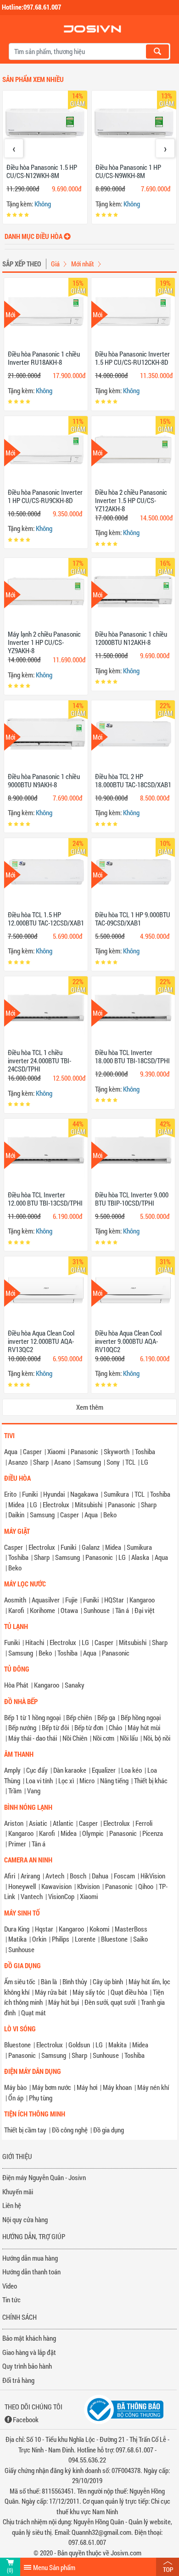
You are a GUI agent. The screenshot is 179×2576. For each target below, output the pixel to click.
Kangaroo (142, 1600)
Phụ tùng (41, 2098)
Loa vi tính (39, 1780)
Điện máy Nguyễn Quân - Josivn (44, 2177)
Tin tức (11, 2300)
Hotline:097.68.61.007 (31, 7)
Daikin (16, 1515)
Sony (113, 1462)
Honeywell (22, 1886)
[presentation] (14, 148)
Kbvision (88, 1886)
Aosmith (15, 1600)
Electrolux (56, 1504)
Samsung (89, 1462)
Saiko (140, 1939)
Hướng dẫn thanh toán (31, 2272)
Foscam (124, 1876)
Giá (55, 264)
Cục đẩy (37, 1770)
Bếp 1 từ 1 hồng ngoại (32, 1717)
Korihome (42, 1610)
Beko (110, 1515)
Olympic (93, 1833)
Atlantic (63, 1823)
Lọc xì (66, 1780)
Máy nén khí (153, 2087)
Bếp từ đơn (89, 1727)
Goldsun (79, 2045)
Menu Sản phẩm (54, 2567)
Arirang (30, 1876)
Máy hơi (87, 2087)
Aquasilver (46, 1600)
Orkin (39, 1939)
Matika (17, 1939)
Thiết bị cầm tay (25, 2130)
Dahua (100, 1876)
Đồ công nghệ (70, 2130)
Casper (32, 1451)
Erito (10, 1494)
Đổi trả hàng (18, 2380)
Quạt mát (34, 2013)
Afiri (10, 1876)
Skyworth (117, 1451)
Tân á (122, 1610)
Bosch (78, 1876)
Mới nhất (83, 264)
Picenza (153, 1833)
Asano (62, 1462)
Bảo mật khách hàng (29, 2338)
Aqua (11, 1451)
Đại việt (145, 1610)
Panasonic (84, 1451)
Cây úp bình (108, 1981)
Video (10, 2286)
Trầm (15, 1791)
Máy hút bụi (64, 2002)
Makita (117, 2045)
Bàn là (49, 1981)
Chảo (115, 1727)
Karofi (16, 1610)
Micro (87, 1780)
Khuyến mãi (18, 2192)
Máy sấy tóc (89, 1992)
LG (145, 1462)
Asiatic (38, 1823)
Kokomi (99, 1929)
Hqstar (44, 1929)
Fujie (71, 1600)
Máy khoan (117, 2087)
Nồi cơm (103, 1738)
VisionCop (61, 1896)
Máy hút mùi (144, 1727)
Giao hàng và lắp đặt (29, 2352)
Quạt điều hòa (129, 1992)
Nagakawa (84, 1494)
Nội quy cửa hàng (25, 2219)
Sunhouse (97, 1610)
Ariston (14, 1823)
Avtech (55, 1876)
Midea (16, 1504)
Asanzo (18, 1462)
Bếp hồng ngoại (141, 1717)
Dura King (17, 1929)
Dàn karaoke (70, 1770)
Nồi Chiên (75, 1738)
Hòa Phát (16, 1685)
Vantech (32, 1896)
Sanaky (75, 1685)
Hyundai (54, 1494)
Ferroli (144, 1823)
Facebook (26, 2419)
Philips (61, 1939)
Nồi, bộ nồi (157, 1738)
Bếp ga (106, 1717)
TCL (130, 1462)
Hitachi (35, 1642)
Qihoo (146, 1886)
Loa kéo (131, 1770)
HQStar (114, 1600)
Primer (17, 1844)
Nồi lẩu (129, 1738)
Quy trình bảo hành (27, 2366)
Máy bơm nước (52, 2087)
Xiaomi (56, 1451)
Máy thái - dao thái (33, 1738)
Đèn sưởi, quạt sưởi (110, 2002)
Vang (34, 1791)
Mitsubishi (89, 1504)
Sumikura (116, 1494)
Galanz (91, 1547)
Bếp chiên (79, 1717)
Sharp (41, 1462)
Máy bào (15, 2087)
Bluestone (114, 1939)
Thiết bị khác (151, 1780)
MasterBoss (131, 1929)
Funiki (30, 1494)
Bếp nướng (22, 1727)
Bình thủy (75, 1981)
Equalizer (104, 1770)
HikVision (153, 1876)
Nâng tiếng (114, 1780)
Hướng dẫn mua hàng (30, 2258)
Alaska (140, 1557)
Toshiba (145, 1451)
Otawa (69, 1610)
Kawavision (56, 1886)
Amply (12, 1770)
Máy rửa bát (51, 1992)
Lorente (85, 1939)
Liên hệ (12, 2205)
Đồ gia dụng (109, 2130)
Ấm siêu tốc (20, 1981)
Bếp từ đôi (55, 1727)
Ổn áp (16, 2098)
